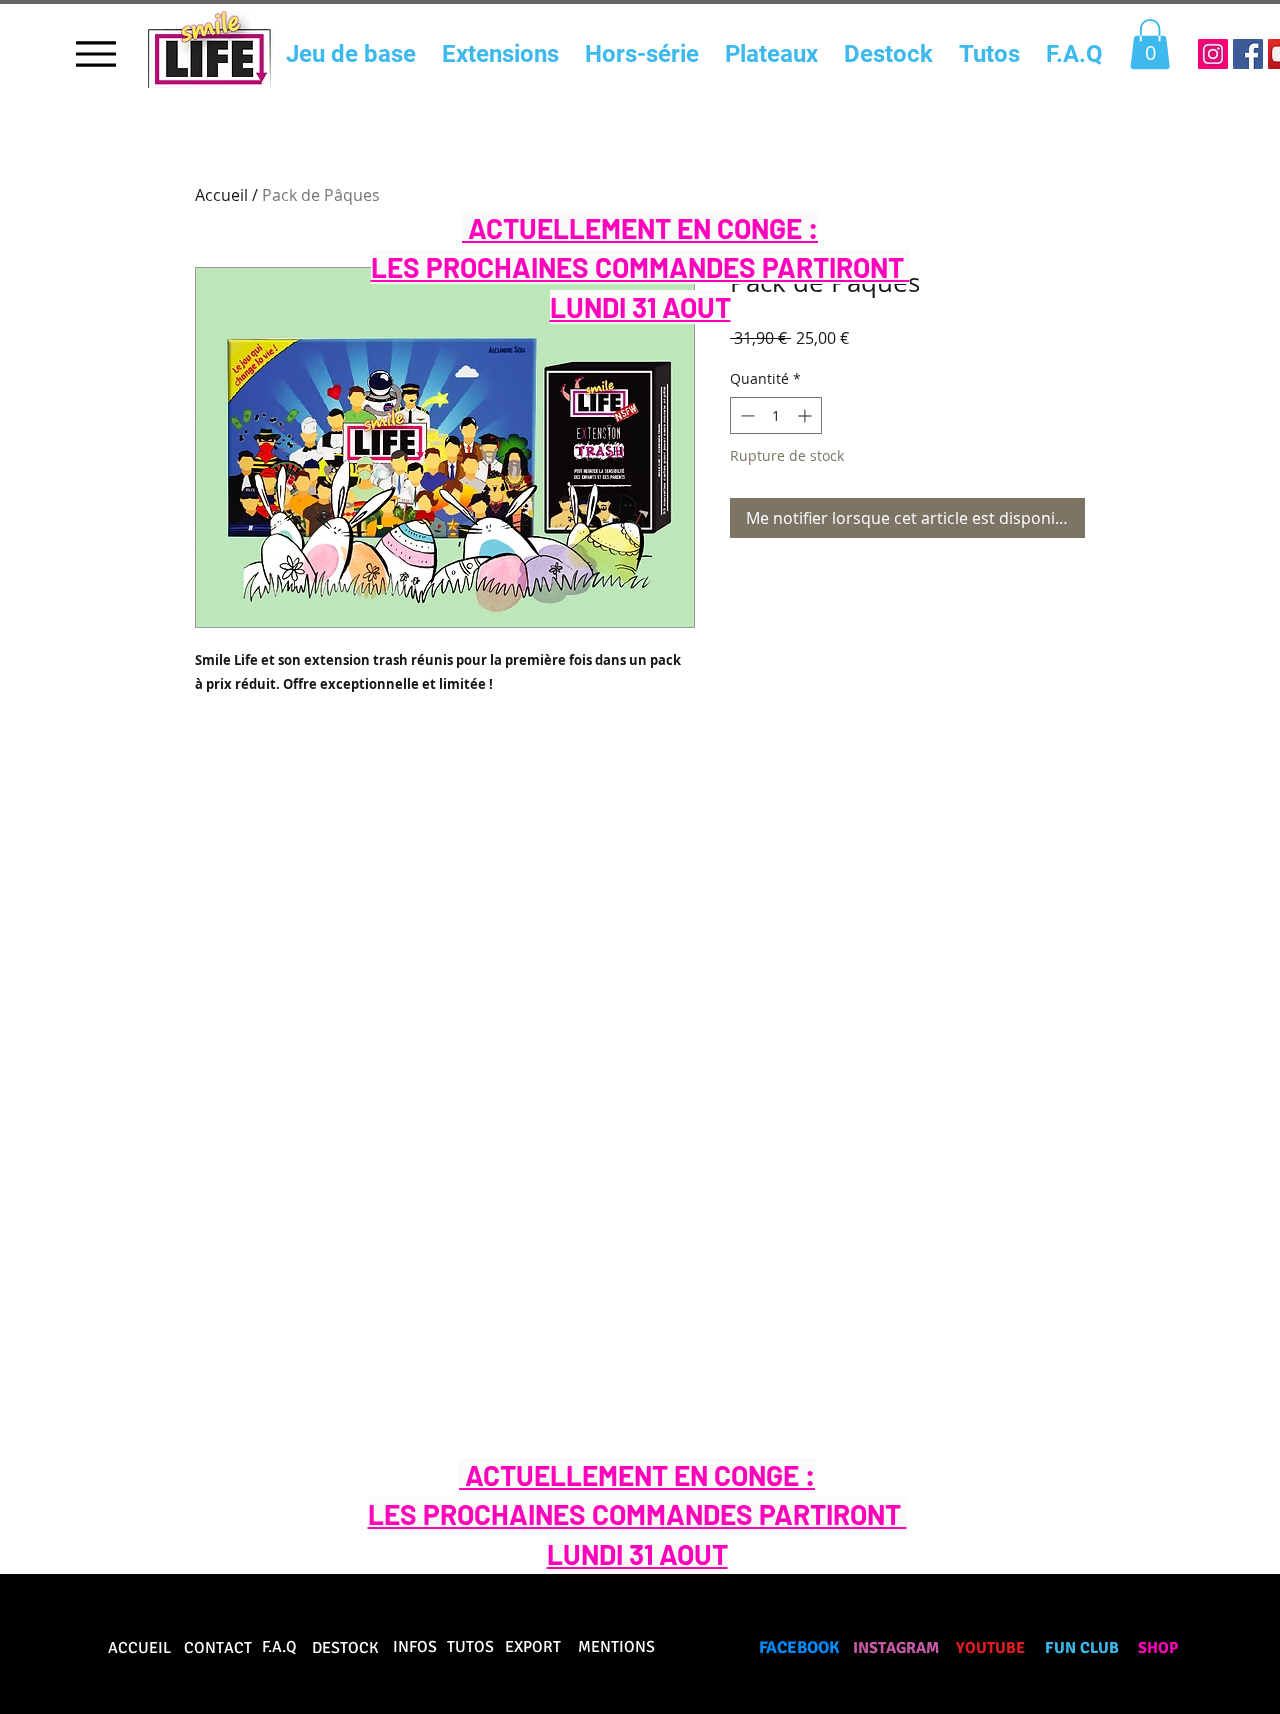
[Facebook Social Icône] (1248, 54)
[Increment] (806, 415)
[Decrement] (745, 415)
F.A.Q (279, 1647)
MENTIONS (616, 1647)
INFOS (415, 1647)
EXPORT (533, 1647)
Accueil (221, 195)
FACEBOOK (799, 1647)
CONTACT (218, 1648)
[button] (1150, 44)
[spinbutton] (776, 415)
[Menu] (95, 53)
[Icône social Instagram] (1213, 54)
